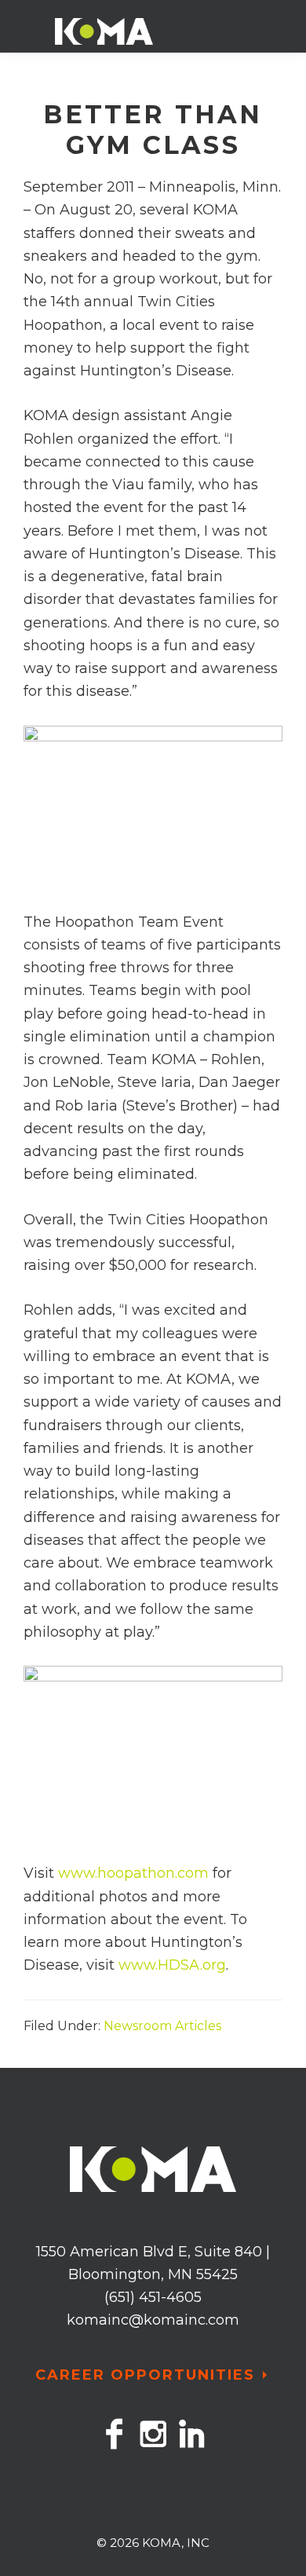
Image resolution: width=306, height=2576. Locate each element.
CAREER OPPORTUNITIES (145, 2375)
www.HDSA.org (172, 1965)
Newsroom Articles (162, 2026)
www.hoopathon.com (133, 1873)
